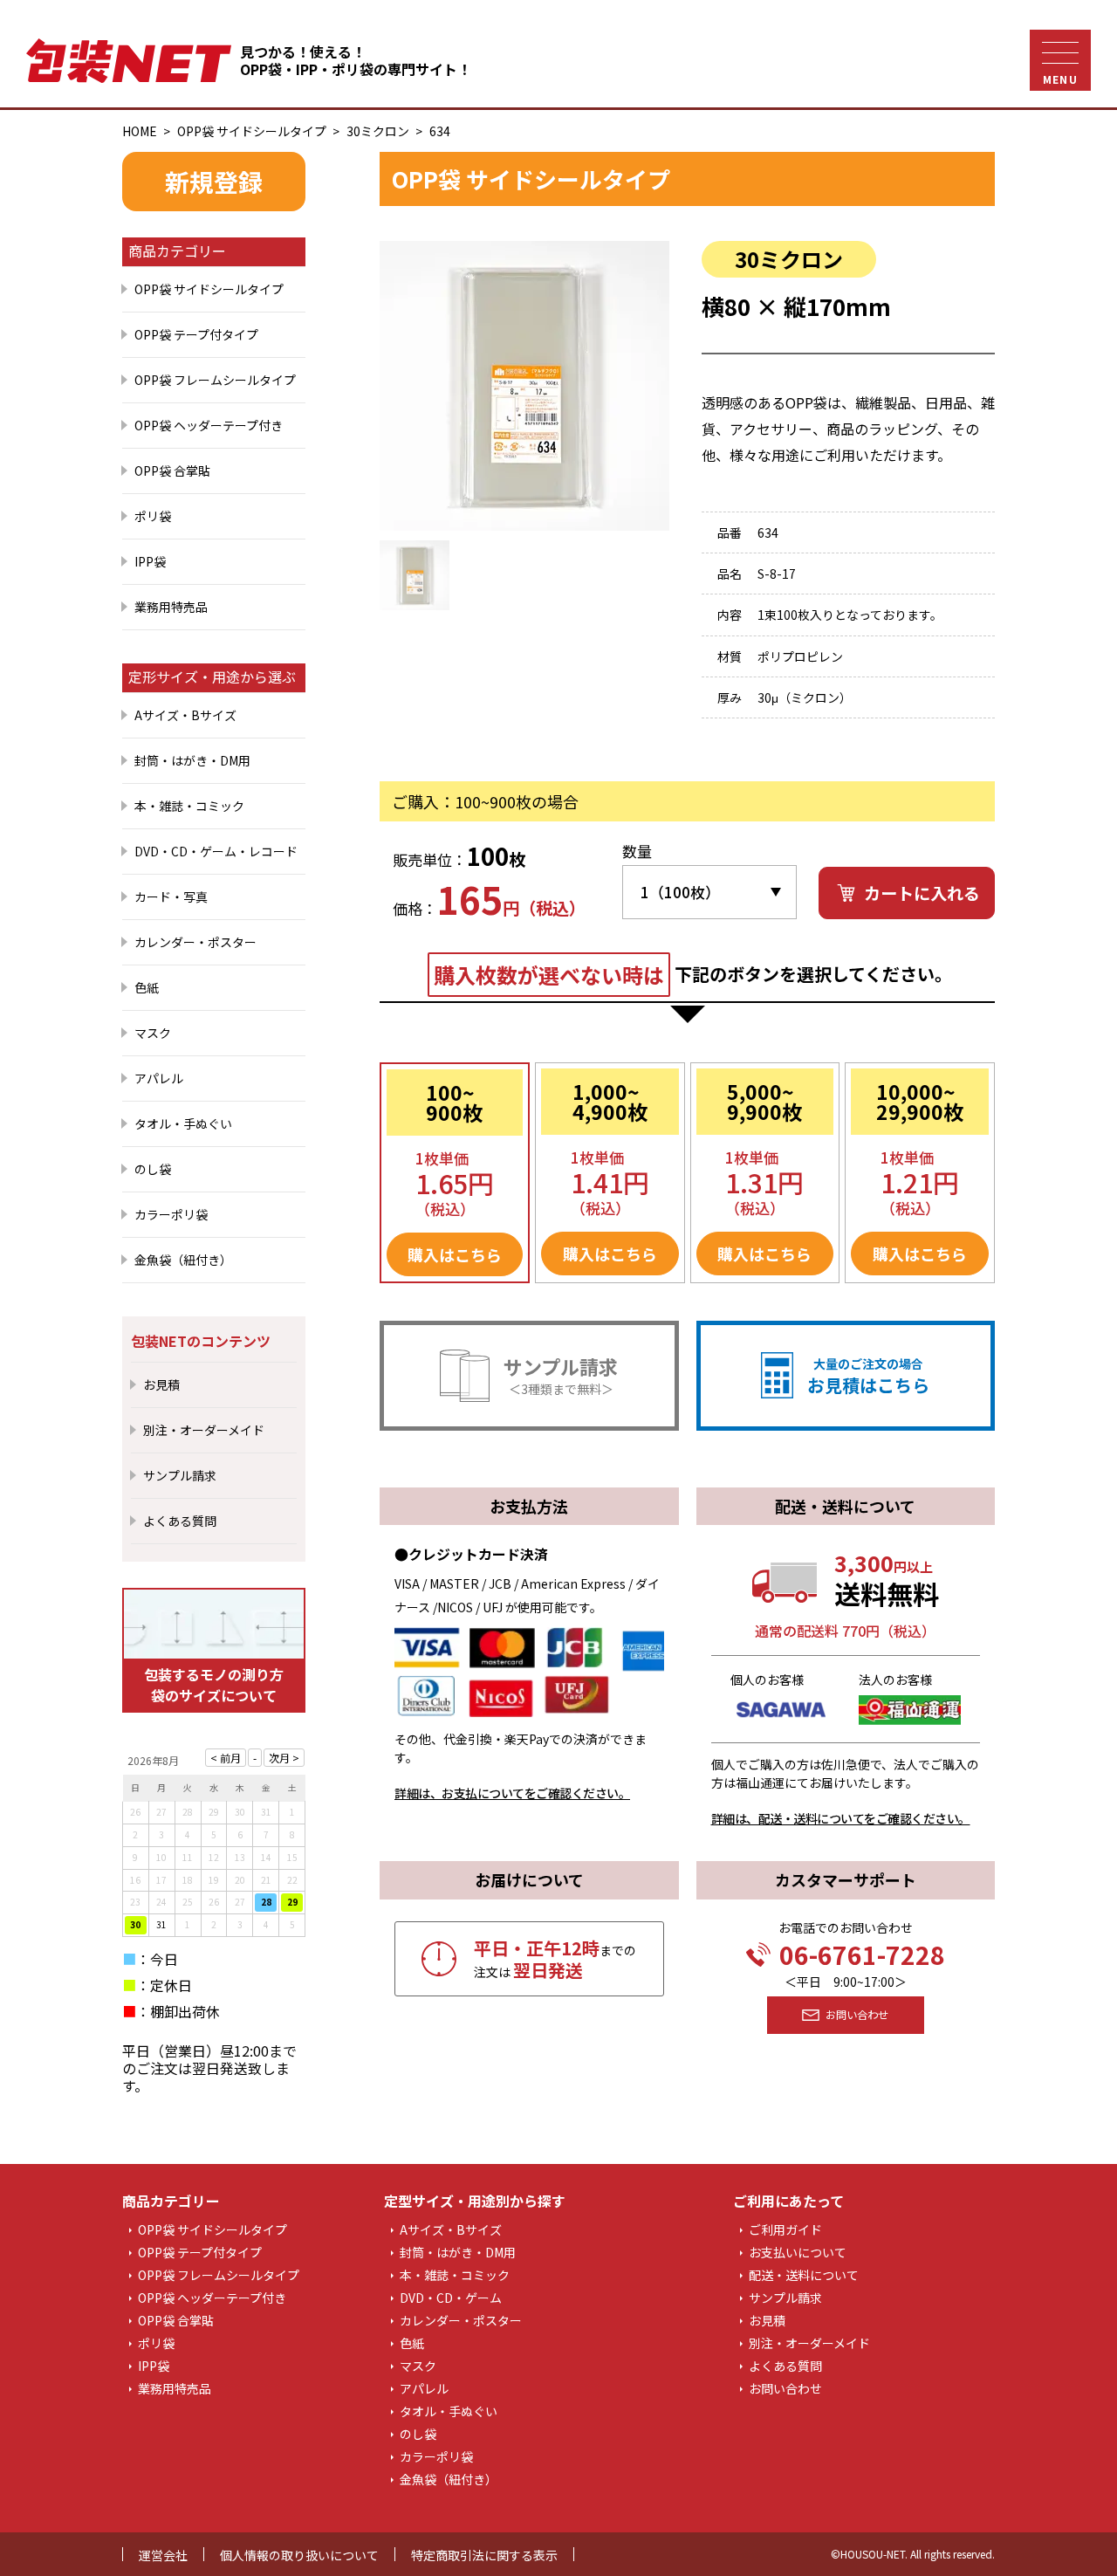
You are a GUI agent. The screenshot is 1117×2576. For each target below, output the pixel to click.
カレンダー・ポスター (195, 942)
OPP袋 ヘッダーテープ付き (209, 425)
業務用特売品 (171, 607)
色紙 (147, 987)
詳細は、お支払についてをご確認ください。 (512, 1793)
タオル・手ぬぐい (183, 1123)
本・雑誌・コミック (189, 806)
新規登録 (214, 182)
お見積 (161, 1384)
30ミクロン (378, 131)
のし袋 (153, 1169)
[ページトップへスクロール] (1071, 2538)
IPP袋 (150, 561)
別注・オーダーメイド (204, 1430)
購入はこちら (455, 1254)
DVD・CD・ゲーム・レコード (216, 851)
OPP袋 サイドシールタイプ (252, 131)
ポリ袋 (153, 516)
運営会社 (163, 2555)
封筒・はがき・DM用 (192, 760)
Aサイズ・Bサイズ (185, 715)
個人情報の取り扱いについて (299, 2555)
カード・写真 (171, 896)
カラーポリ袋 (171, 1214)
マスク (153, 1033)
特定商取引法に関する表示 (484, 2555)
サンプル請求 (180, 1475)
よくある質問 (180, 1521)
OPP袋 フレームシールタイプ (215, 380)
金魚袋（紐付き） (183, 1260)
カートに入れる (922, 893)
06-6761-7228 (862, 1954)
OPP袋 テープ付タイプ (196, 334)
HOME (140, 131)
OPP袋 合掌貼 (172, 471)
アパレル (159, 1078)
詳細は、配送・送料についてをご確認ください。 (841, 1818)
